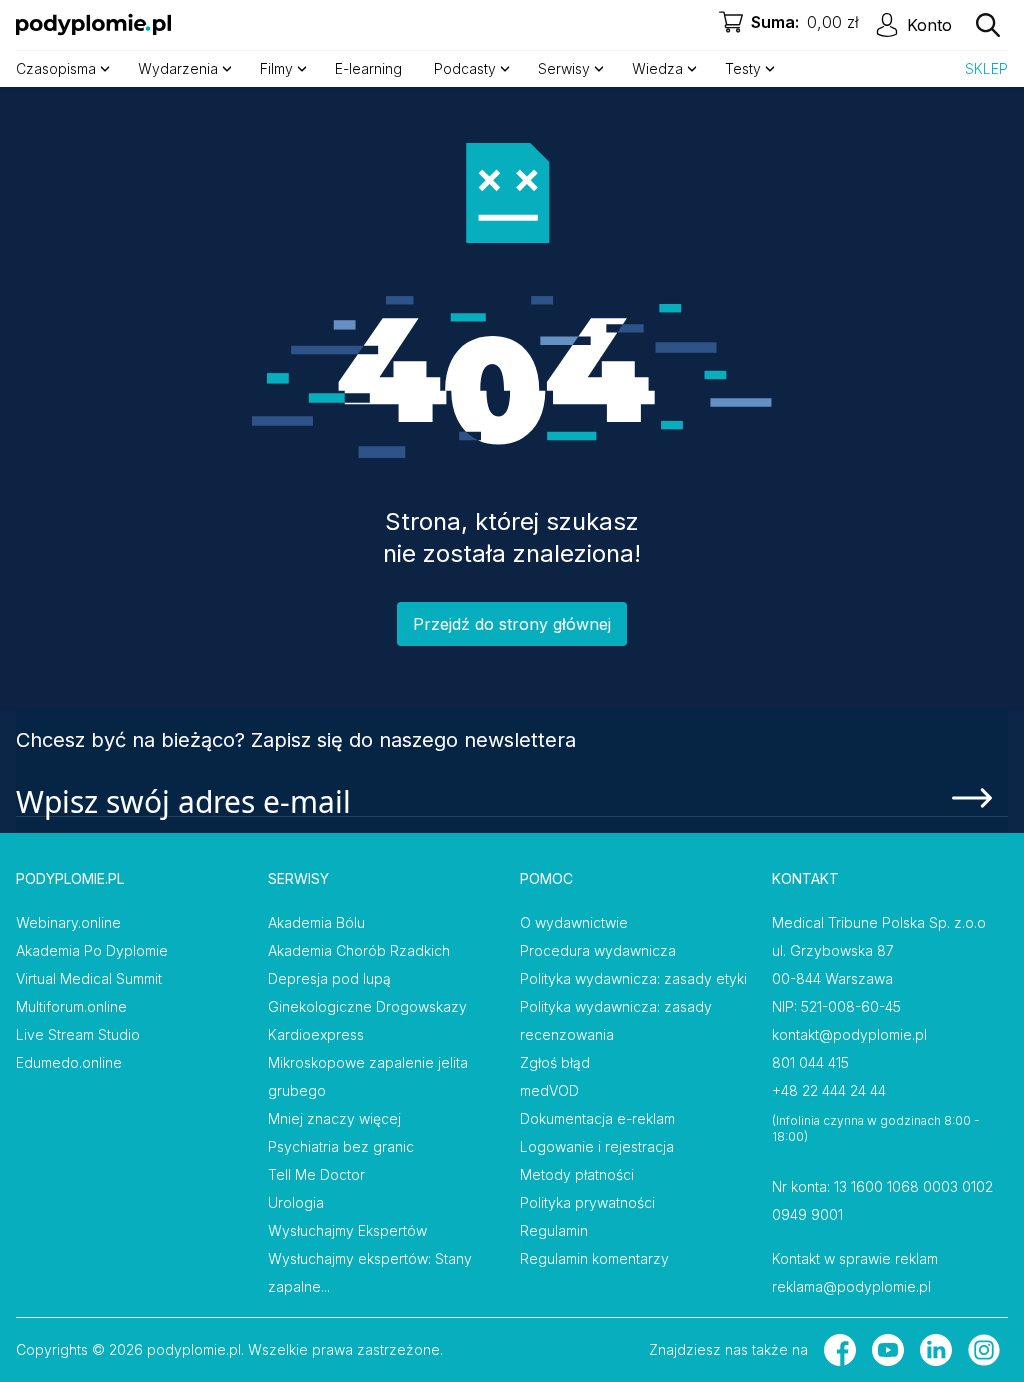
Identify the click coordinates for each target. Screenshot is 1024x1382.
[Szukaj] (988, 25)
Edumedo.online (69, 1062)
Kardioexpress (316, 1034)
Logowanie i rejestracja (597, 1146)
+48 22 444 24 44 (829, 1090)
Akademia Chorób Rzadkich (359, 950)
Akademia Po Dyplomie (92, 950)
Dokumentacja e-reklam (597, 1118)
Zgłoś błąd (555, 1062)
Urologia (296, 1202)
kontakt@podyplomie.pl (849, 1034)
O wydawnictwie (574, 922)
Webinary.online (68, 922)
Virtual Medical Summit (89, 978)
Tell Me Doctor (316, 1174)
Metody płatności (577, 1174)
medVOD (549, 1090)
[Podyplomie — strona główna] (93, 25)
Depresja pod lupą (329, 978)
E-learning (368, 68)
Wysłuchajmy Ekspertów (347, 1230)
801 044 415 (810, 1062)
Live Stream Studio (78, 1034)
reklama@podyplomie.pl (851, 1286)
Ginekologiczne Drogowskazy (367, 1006)
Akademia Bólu (316, 922)
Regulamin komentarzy (594, 1258)
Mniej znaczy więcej (334, 1118)
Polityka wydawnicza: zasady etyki (633, 978)
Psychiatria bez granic (341, 1146)
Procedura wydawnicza (598, 950)
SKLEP (986, 68)
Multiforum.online (71, 1006)
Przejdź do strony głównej (512, 624)
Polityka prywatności (587, 1202)
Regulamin (554, 1230)
